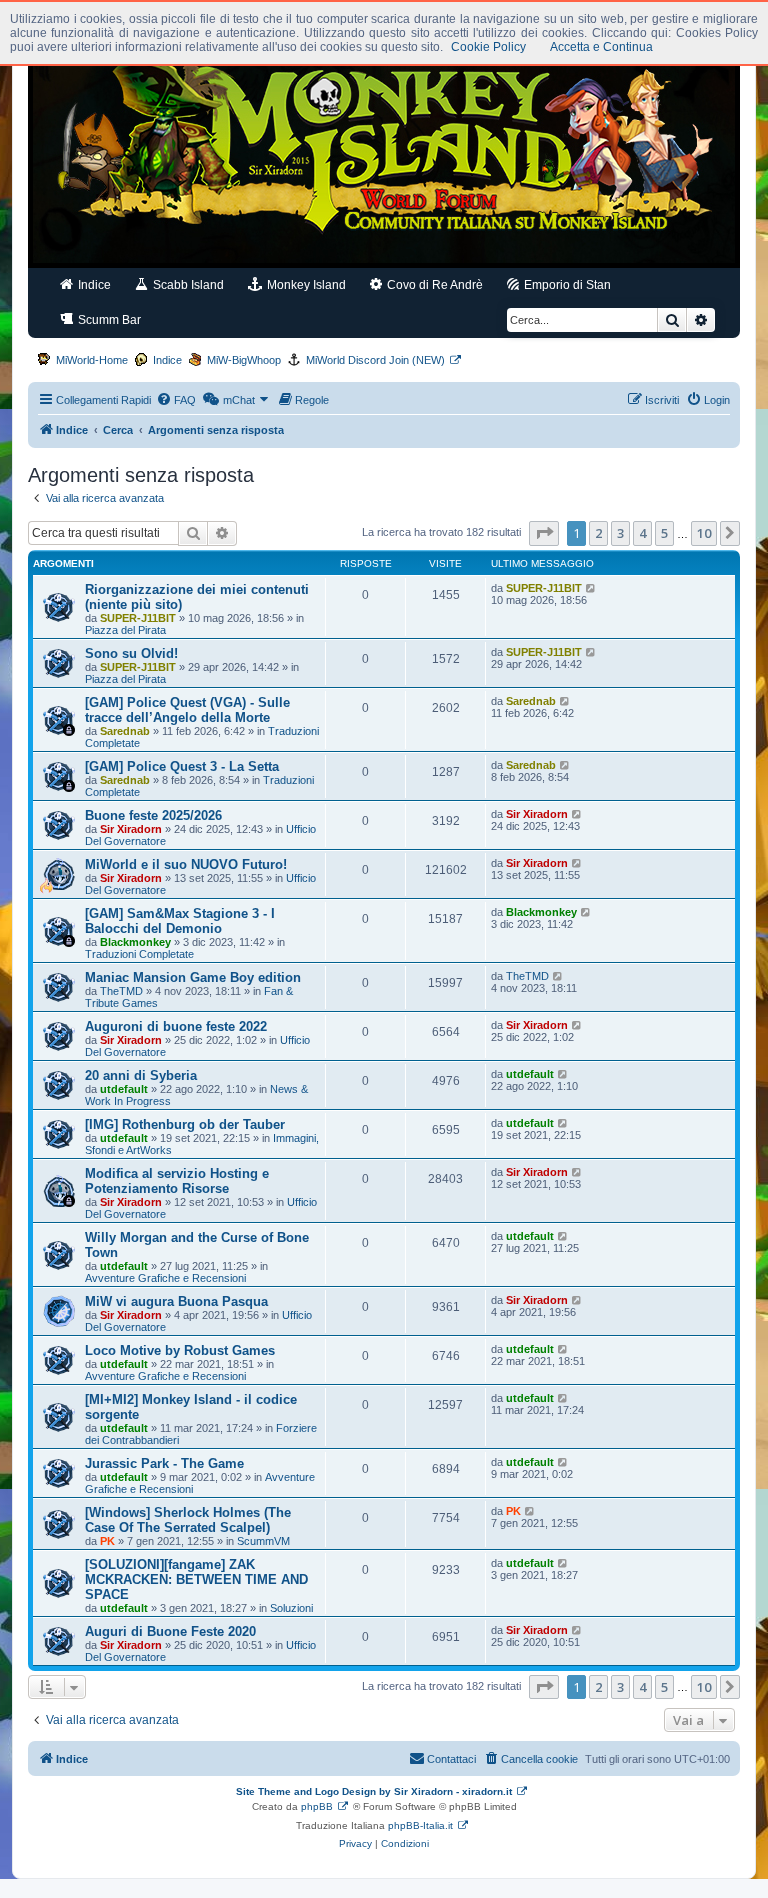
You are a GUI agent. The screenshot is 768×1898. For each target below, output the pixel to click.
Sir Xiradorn (131, 829)
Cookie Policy (488, 47)
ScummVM (263, 1541)
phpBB (317, 1806)
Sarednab (125, 731)
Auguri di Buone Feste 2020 (170, 1631)
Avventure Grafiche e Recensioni (165, 1278)
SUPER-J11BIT (138, 618)
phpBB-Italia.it (420, 1825)
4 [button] (642, 533)
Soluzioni (291, 1608)
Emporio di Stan (566, 285)
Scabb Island (187, 285)
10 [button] (704, 533)
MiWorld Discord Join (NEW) (375, 360)
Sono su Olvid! (131, 653)
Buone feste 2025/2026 (153, 815)
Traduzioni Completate (139, 954)
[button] (544, 533)
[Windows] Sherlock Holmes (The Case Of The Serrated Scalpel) (188, 1520)
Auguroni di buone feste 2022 (176, 1026)
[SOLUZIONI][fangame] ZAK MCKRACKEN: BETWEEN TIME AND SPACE (196, 1579)
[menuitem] (176, 400)
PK (107, 1541)
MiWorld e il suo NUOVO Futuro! (186, 864)
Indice (93, 285)
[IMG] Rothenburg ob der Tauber (185, 1124)
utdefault (124, 1089)
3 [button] (620, 533)
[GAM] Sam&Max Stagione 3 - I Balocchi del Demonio (180, 921)
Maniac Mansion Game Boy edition (193, 977)
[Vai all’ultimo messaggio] (591, 588)
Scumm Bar (108, 320)
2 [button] (598, 533)
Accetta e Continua (601, 47)
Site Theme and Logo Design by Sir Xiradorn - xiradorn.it (374, 1791)
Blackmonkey (135, 942)
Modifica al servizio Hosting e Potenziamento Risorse (177, 1181)
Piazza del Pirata (125, 630)
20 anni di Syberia (141, 1075)
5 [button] (664, 533)
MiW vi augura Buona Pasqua (176, 1301)
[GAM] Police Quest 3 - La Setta (182, 766)
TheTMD (121, 991)
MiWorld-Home (92, 360)
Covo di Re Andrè (433, 285)
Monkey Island (305, 285)
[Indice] (384, 148)
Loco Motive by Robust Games (180, 1350)
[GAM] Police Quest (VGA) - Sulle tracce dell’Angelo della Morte (187, 710)
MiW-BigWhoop (244, 360)
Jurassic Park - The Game (164, 1463)
